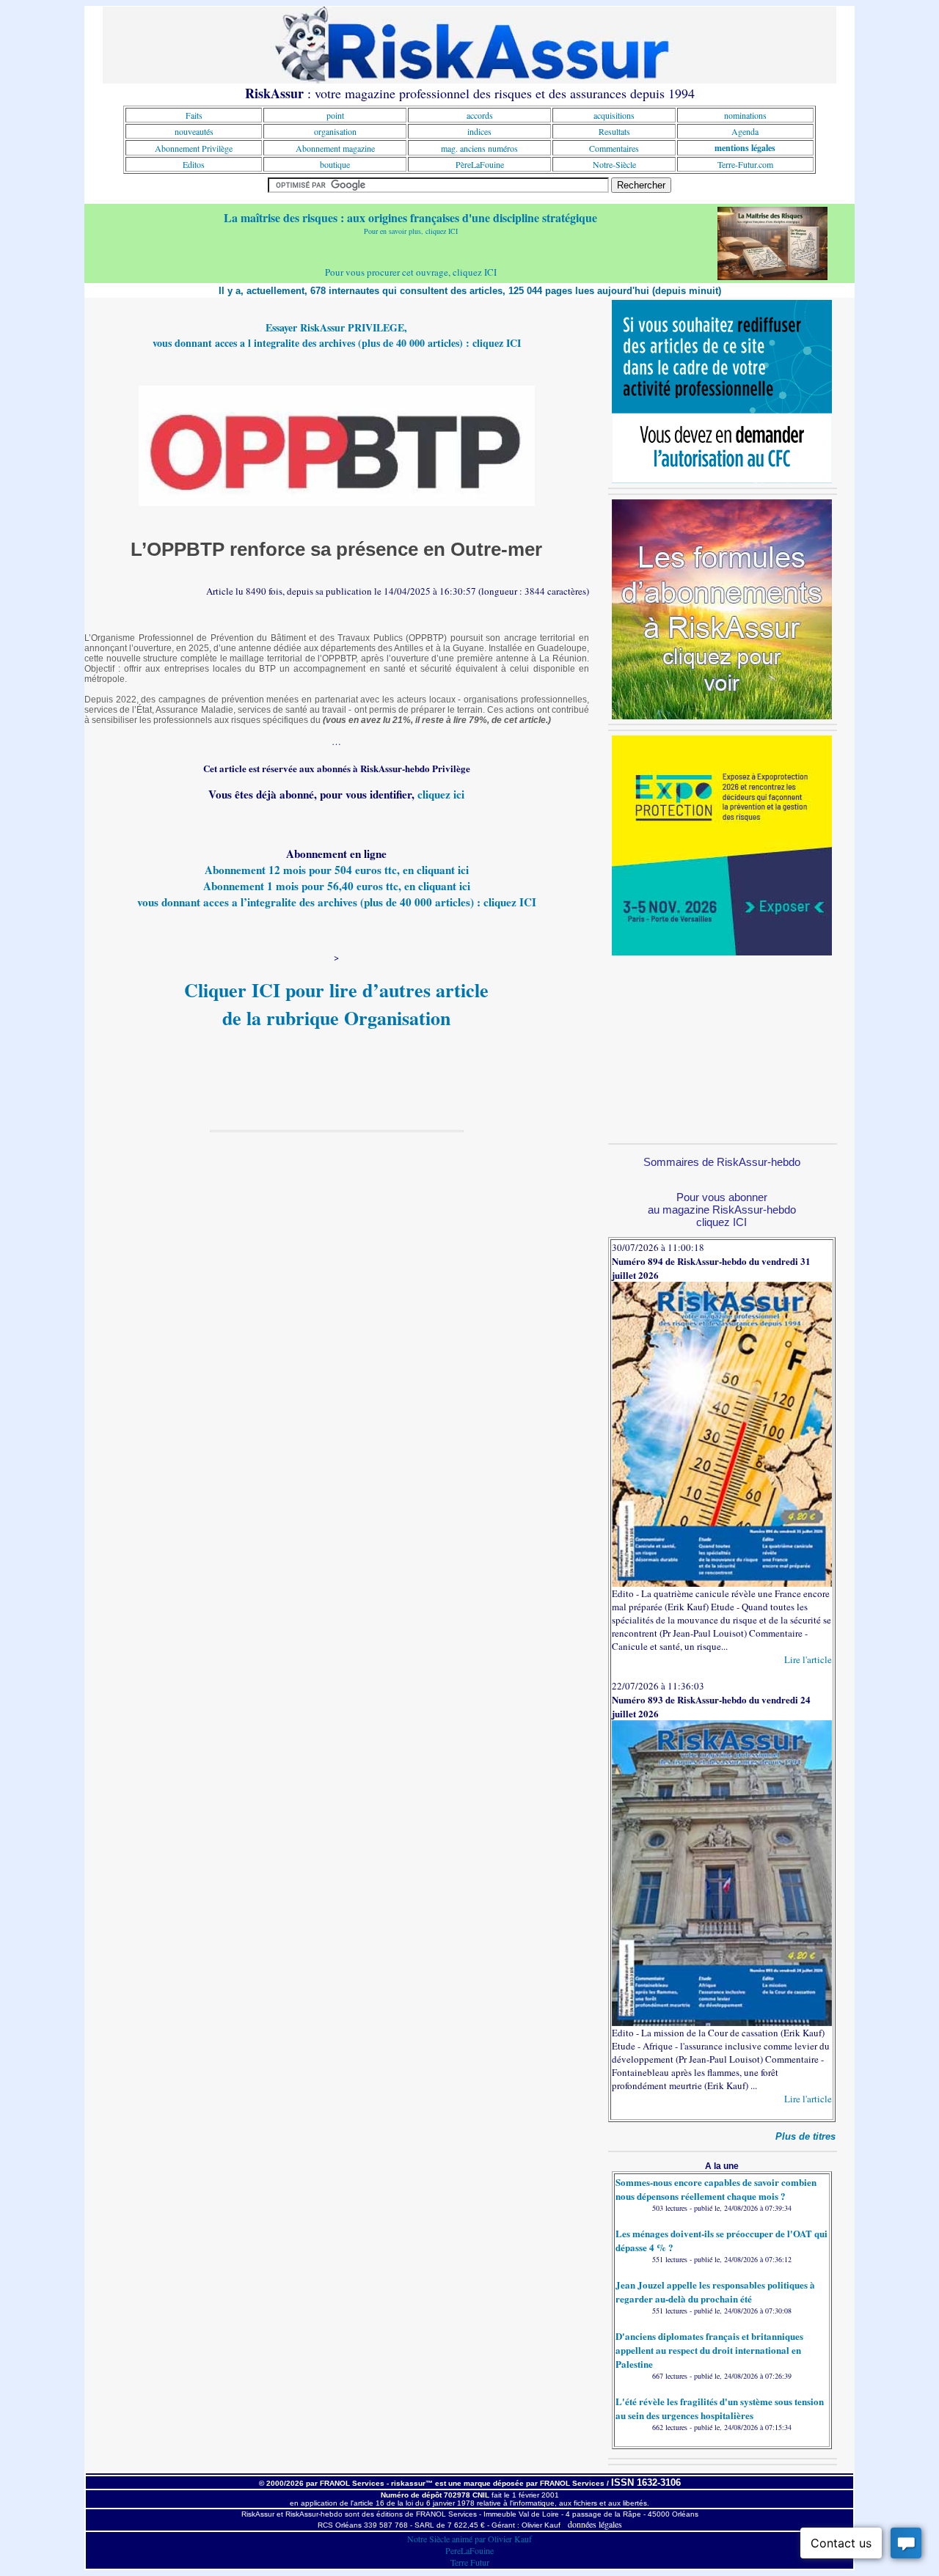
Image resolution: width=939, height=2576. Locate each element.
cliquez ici (441, 794)
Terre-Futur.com (745, 164)
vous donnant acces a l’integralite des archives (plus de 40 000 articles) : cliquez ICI (337, 902)
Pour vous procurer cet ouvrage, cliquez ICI (411, 272)
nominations (745, 115)
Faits (194, 115)
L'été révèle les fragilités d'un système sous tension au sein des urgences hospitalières (720, 2408)
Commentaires (614, 148)
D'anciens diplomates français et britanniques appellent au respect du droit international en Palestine (709, 2350)
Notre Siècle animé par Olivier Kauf (469, 2539)
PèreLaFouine (480, 164)
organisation (335, 131)
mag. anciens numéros (479, 148)
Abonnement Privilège (194, 148)
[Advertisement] (722, 1047)
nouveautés (194, 131)
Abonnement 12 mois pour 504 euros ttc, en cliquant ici (337, 870)
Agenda (745, 131)
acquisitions (614, 115)
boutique (335, 164)
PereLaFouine (469, 2550)
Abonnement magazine (335, 148)
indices (479, 131)
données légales (595, 2524)
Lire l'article (808, 1659)
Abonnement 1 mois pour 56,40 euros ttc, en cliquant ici (337, 886)
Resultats (614, 131)
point (335, 115)
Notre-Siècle (614, 164)
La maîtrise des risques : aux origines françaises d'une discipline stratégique (410, 217)
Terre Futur (470, 2562)
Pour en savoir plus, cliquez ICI (411, 231)
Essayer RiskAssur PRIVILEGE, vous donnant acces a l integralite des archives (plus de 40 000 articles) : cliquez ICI (337, 335)
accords (480, 115)
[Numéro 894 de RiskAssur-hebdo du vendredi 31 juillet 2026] (722, 1583)
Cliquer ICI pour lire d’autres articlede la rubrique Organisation (336, 1004)
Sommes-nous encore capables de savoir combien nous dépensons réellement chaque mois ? (716, 2189)
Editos (194, 164)
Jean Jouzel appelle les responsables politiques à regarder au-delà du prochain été (715, 2291)
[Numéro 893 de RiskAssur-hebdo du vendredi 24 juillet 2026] (722, 2022)
